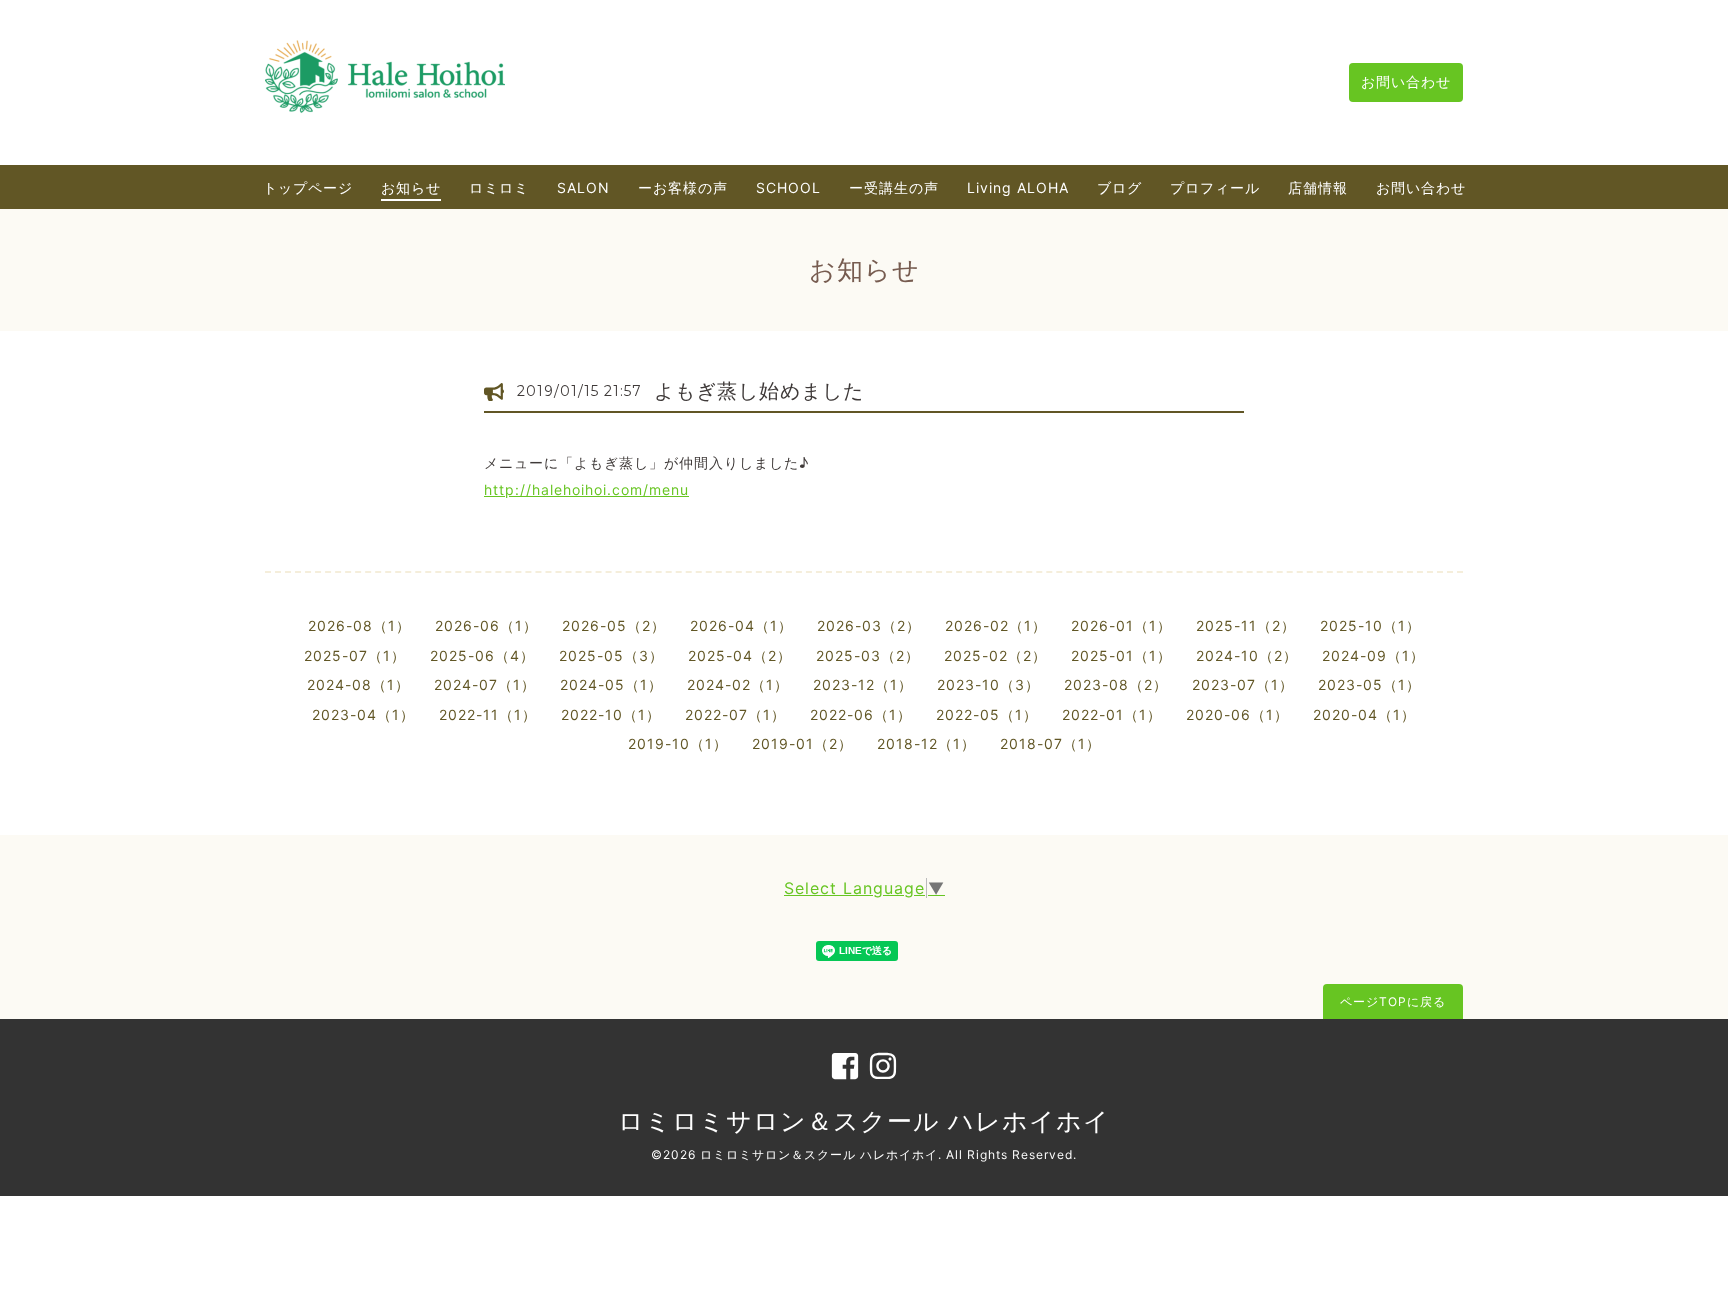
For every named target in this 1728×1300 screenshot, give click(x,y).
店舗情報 (1318, 187)
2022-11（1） (488, 714)
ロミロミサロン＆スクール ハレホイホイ (864, 1121)
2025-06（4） (482, 655)
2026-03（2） (869, 625)
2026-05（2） (614, 625)
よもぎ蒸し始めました (759, 391)
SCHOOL (788, 187)
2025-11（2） (1246, 625)
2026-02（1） (996, 625)
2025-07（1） (355, 655)
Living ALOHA (1018, 187)
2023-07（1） (1243, 684)
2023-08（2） (1116, 684)
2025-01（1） (1121, 655)
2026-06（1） (486, 625)
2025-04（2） (740, 655)
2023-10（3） (988, 684)
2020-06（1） (1237, 714)
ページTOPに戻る (1393, 1001)
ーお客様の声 (683, 187)
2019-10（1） (678, 743)
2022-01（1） (1112, 714)
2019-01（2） (802, 743)
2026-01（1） (1121, 625)
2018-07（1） (1050, 743)
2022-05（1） (987, 714)
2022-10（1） (611, 714)
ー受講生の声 (894, 187)
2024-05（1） (611, 684)
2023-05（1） (1369, 684)
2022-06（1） (861, 714)
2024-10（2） (1247, 655)
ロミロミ (499, 187)
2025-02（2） (995, 655)
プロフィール (1215, 187)
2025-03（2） (868, 655)
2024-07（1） (485, 684)
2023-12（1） (863, 684)
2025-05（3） (611, 655)
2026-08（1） (359, 625)
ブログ (1119, 187)
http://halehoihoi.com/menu (586, 489)
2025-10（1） (1370, 625)
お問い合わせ (1406, 81)
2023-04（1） (363, 714)
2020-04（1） (1364, 714)
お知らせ (411, 187)
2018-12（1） (926, 743)
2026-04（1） (741, 625)
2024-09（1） (1373, 655)
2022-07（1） (735, 714)
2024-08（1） (358, 684)
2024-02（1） (738, 684)
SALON (583, 187)
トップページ (308, 187)
